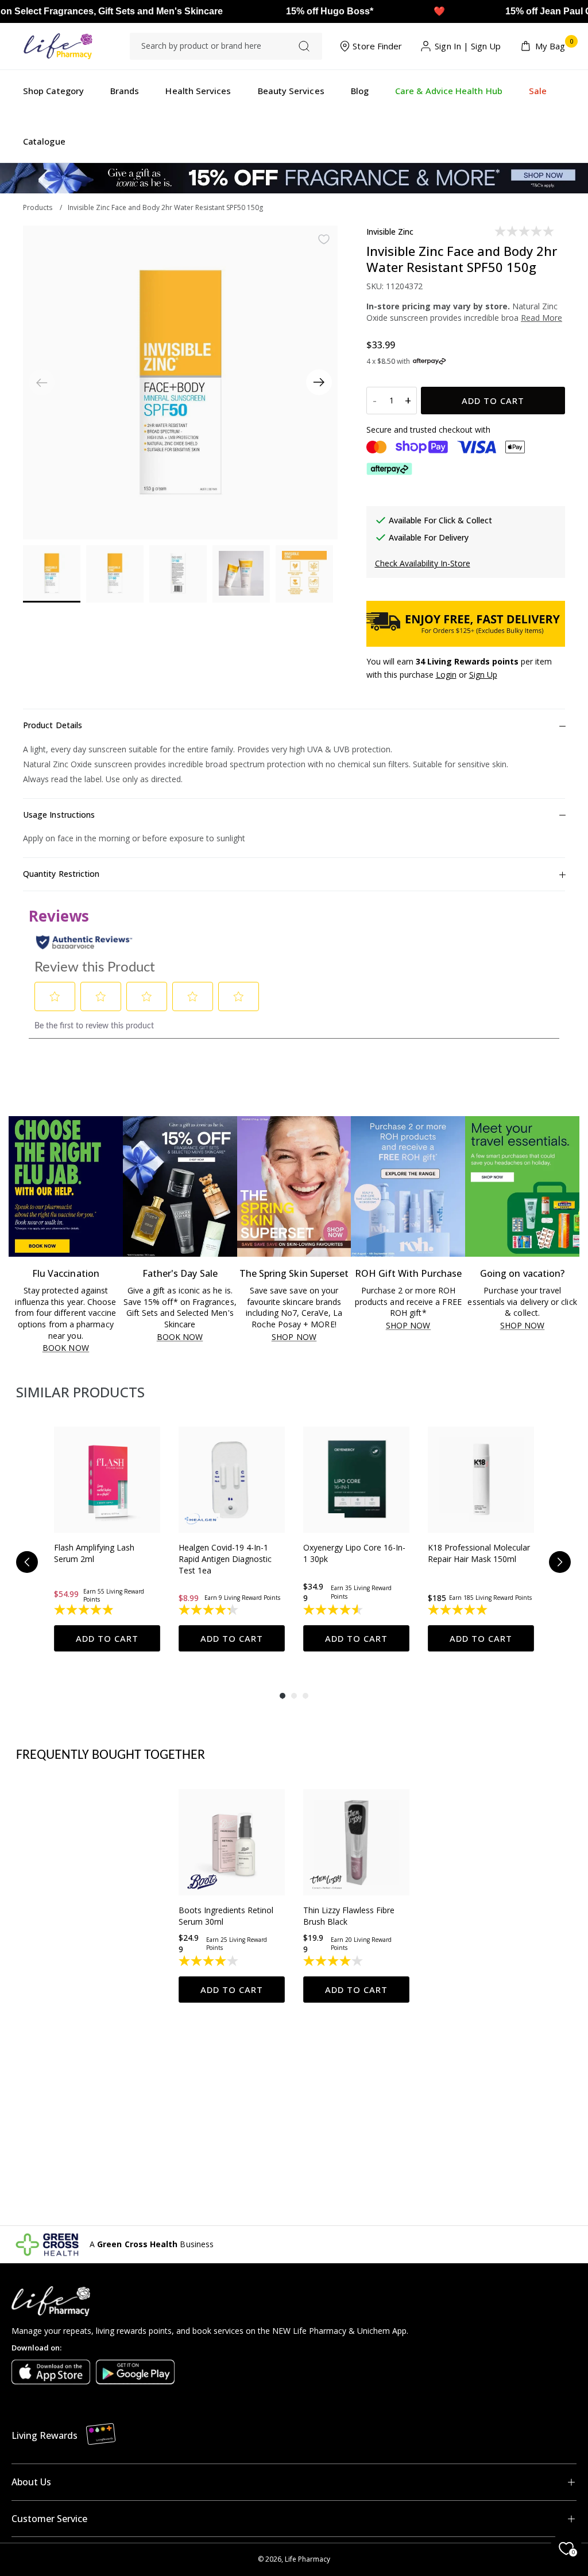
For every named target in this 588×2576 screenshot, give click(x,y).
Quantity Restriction (61, 874)
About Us (31, 2482)
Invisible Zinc (390, 232)
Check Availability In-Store (423, 563)
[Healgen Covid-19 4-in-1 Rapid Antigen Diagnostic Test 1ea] (232, 1480)
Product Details (53, 725)
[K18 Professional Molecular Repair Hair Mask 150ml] (481, 1480)
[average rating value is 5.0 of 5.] (459, 1610)
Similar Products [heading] (80, 1392)
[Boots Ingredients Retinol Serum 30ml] (232, 1842)
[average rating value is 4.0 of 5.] (209, 1961)
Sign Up (486, 46)
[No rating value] (525, 231)
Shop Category (53, 91)
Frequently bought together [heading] (111, 1755)
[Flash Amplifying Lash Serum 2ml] (107, 1480)
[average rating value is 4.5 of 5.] (334, 1610)
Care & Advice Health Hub (449, 91)
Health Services (198, 91)
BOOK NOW (66, 1348)
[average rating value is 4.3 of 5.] (209, 1610)
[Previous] (27, 1562)
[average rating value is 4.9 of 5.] (85, 1610)
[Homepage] (58, 46)
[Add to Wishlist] (324, 239)
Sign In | (452, 46)
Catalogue (44, 141)
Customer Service (49, 2519)
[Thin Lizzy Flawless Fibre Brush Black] (356, 1842)
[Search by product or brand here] (304, 46)
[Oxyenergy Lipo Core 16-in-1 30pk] (356, 1480)
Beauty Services (291, 91)
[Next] (319, 382)
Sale (538, 91)
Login (446, 675)
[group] (107, 1539)
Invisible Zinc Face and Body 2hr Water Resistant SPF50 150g (165, 207)
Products (38, 207)
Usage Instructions (59, 815)
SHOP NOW (294, 1337)
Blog (360, 91)
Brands (125, 91)
